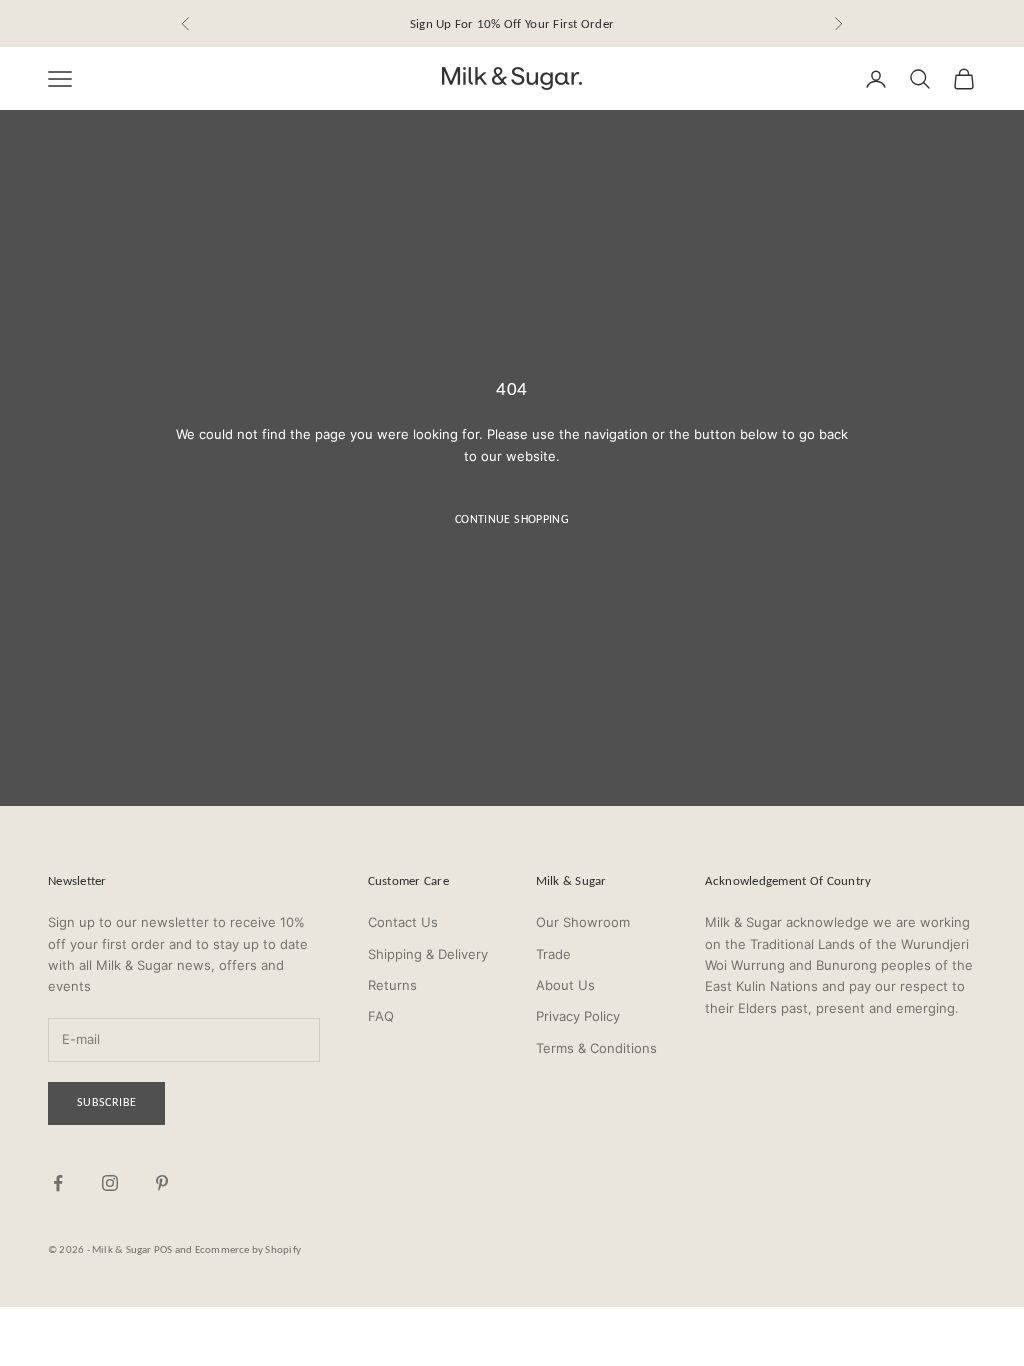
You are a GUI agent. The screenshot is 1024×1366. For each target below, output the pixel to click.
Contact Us (403, 922)
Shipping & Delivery (428, 954)
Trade (553, 954)
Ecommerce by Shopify (248, 1249)
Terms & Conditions (596, 1048)
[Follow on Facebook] (58, 1183)
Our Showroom (583, 922)
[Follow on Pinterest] (162, 1183)
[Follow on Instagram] (110, 1183)
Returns (392, 985)
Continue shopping (512, 519)
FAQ (381, 1016)
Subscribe (106, 1102)
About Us (565, 985)
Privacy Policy (578, 1016)
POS (163, 1249)
